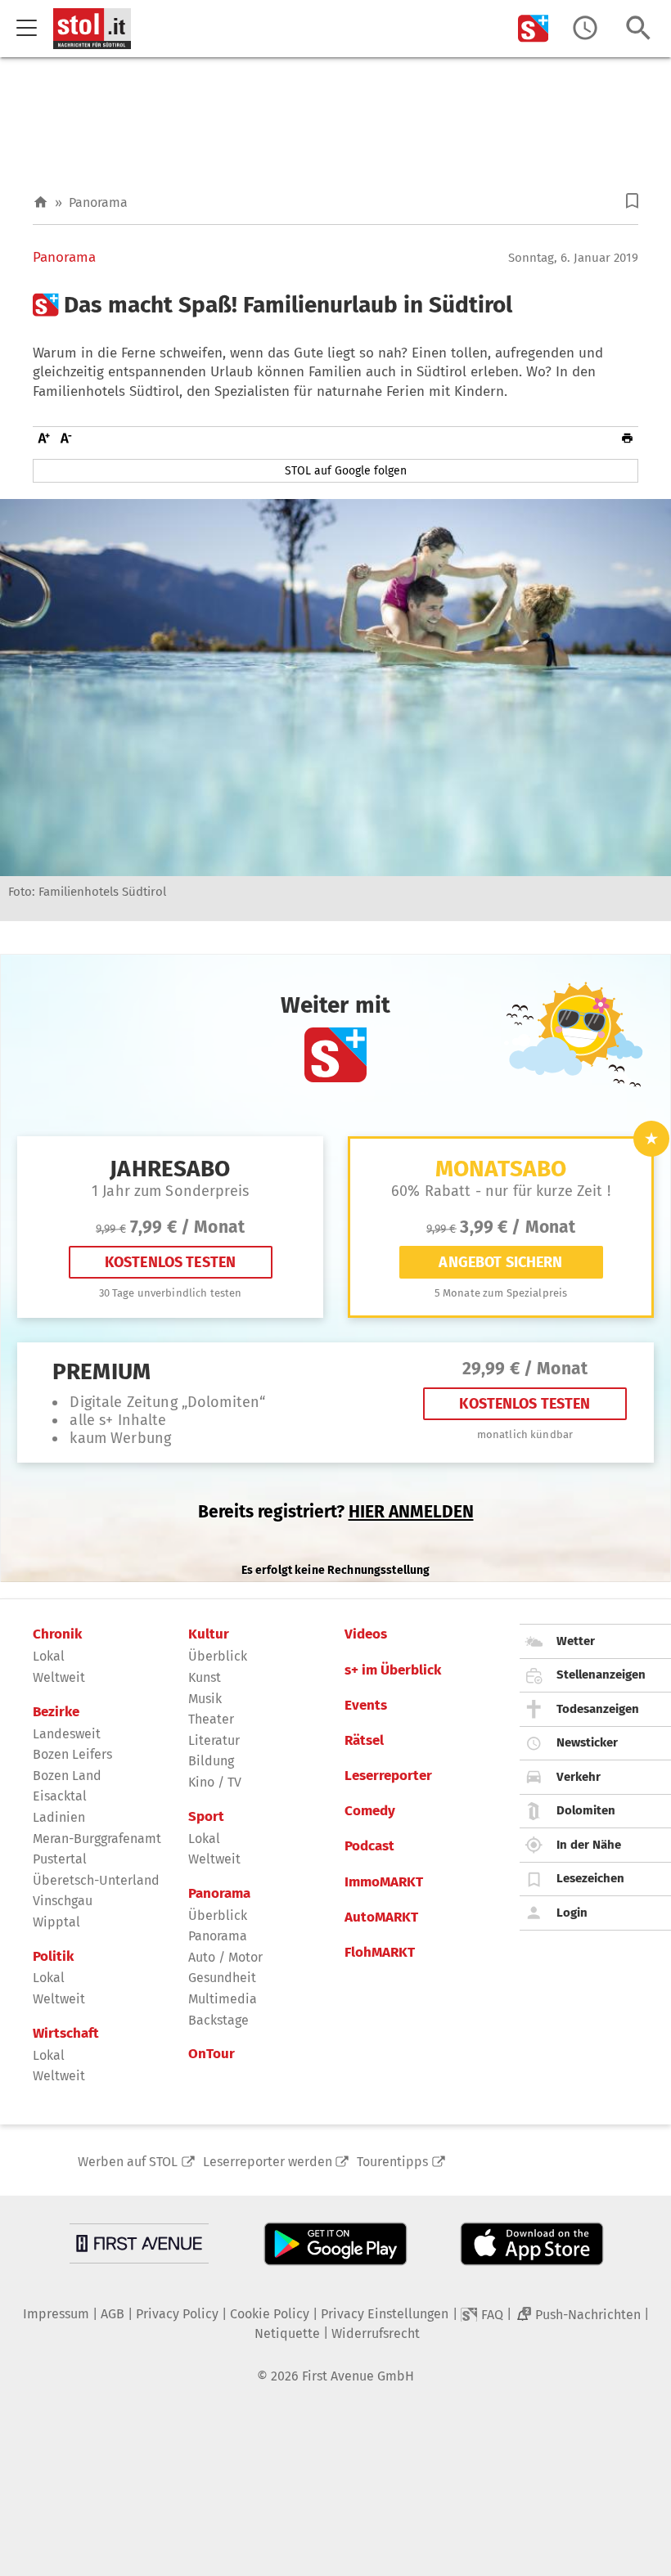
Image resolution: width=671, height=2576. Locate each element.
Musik (205, 1699)
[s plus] (534, 28)
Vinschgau (63, 1901)
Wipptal (56, 1922)
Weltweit (59, 1677)
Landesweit (67, 1734)
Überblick (218, 1656)
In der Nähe (589, 1845)
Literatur (214, 1740)
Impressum (56, 2314)
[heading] (335, 305)
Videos (366, 1634)
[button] (632, 201)
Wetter (576, 1641)
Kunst (205, 1677)
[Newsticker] (585, 28)
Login (572, 1913)
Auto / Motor (225, 1957)
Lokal (49, 1656)
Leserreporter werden (268, 2162)
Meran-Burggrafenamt (97, 1839)
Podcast (369, 1846)
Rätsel (364, 1741)
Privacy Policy (177, 2314)
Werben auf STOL (128, 2162)
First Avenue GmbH (358, 2376)
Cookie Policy (270, 2314)
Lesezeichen (590, 1878)
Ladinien (59, 1817)
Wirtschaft (66, 2034)
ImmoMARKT (384, 1882)
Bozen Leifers (72, 1754)
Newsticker (587, 1742)
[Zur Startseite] (41, 202)
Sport (206, 1817)
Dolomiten (586, 1810)
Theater (211, 1719)
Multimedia (223, 1999)
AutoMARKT (381, 1917)
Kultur (209, 1634)
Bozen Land (67, 1776)
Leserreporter (388, 1776)
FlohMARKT (380, 1953)
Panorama (98, 202)
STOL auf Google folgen (346, 471)
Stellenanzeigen (601, 1675)
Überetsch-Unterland (96, 1880)
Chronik (57, 1634)
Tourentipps (392, 2162)
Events (366, 1706)
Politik (53, 1957)
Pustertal (60, 1859)
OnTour (212, 2054)
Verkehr (579, 1777)
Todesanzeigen (598, 1709)
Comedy (370, 1811)
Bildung (211, 1761)
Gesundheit (222, 1978)
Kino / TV (215, 1782)
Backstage (218, 2020)
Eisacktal (60, 1796)
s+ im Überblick (393, 1670)
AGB (113, 2314)
